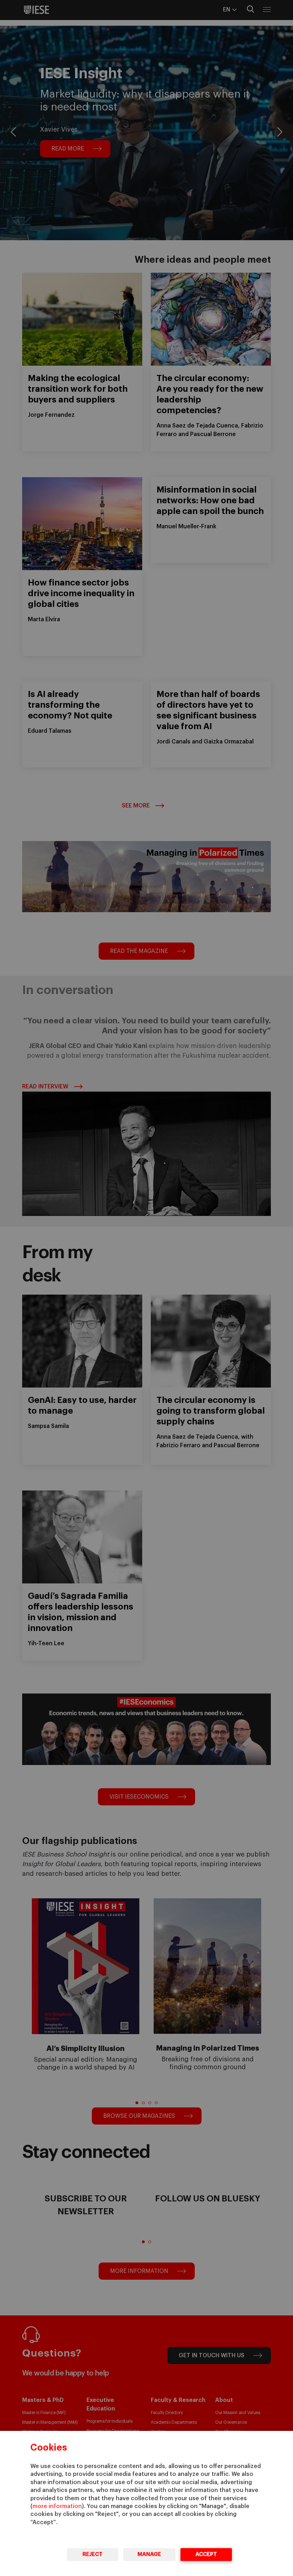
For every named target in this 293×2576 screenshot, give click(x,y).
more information (57, 2506)
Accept (206, 2554)
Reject (93, 2554)
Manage (149, 2554)
